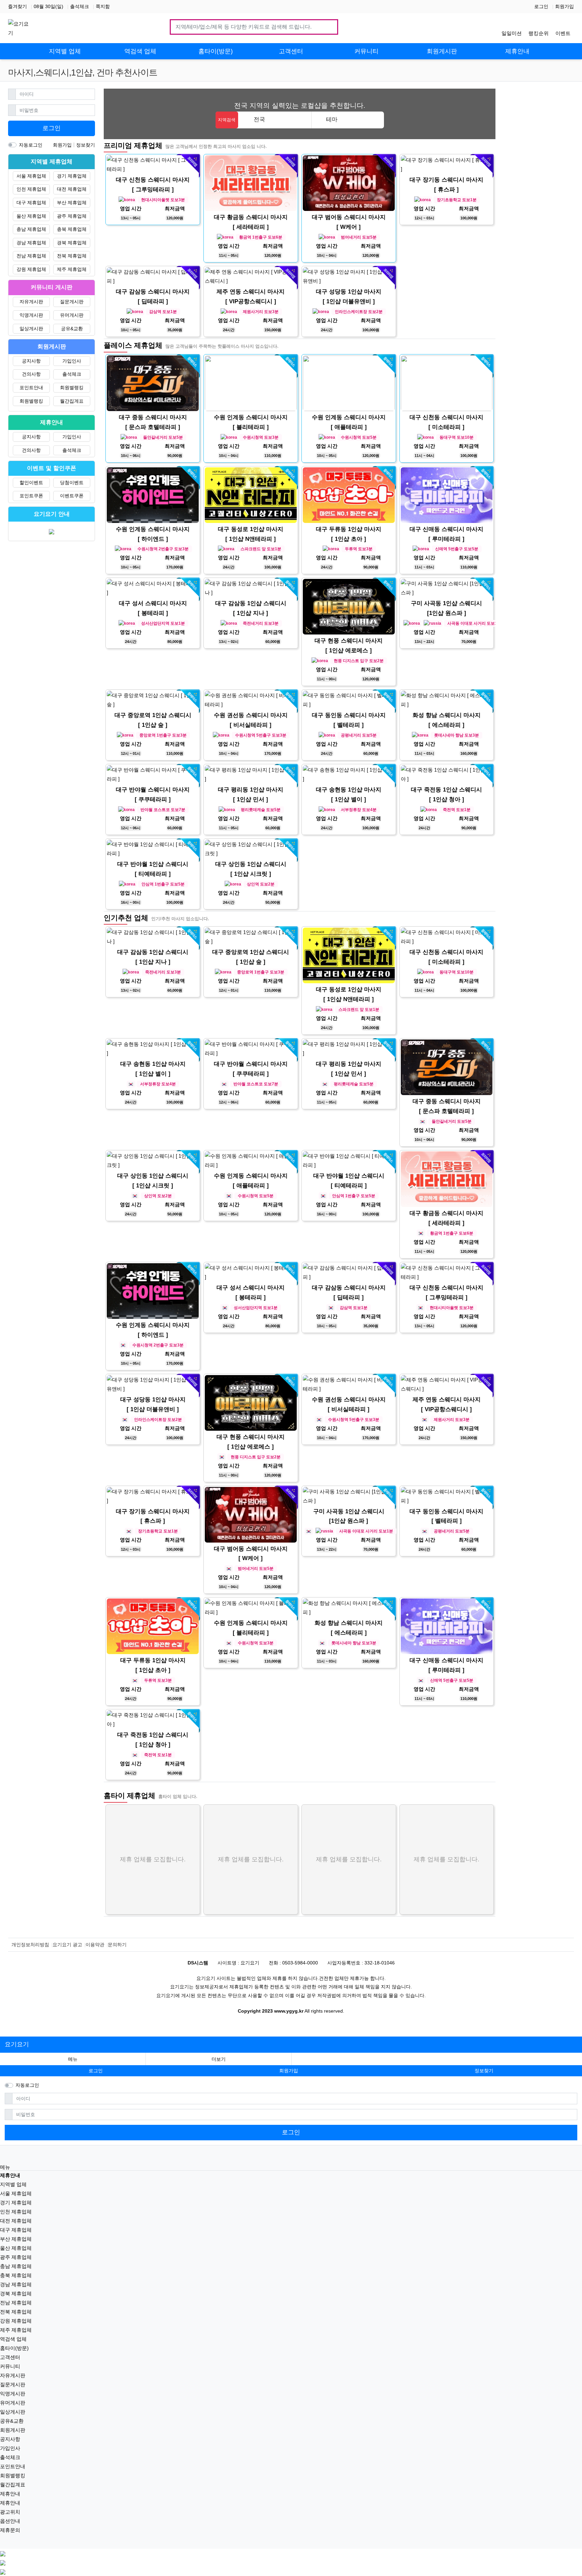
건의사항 (31, 374)
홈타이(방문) (14, 2348)
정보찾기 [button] (484, 2071)
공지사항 (31, 361)
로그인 (541, 6)
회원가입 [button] (289, 2071)
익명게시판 (31, 315)
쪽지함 (103, 6)
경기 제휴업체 (72, 176)
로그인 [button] (96, 2071)
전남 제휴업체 (31, 256)
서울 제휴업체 (31, 176)
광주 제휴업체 (72, 216)
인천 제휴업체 (31, 189)
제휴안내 (10, 2494)
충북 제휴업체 (72, 229)
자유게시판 (31, 302)
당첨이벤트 (72, 483)
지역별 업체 (13, 2184)
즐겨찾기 (18, 6)
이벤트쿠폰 (72, 496)
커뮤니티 (10, 2366)
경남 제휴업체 (31, 243)
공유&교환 (72, 329)
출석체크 (79, 6)
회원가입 (564, 6)
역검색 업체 (13, 2339)
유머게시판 (72, 315)
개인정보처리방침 (30, 1945)
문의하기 (117, 1945)
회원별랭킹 (72, 387)
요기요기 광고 (67, 1945)
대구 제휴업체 (31, 203)
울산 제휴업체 (31, 216)
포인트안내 (31, 387)
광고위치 (10, 2512)
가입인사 (72, 361)
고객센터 (10, 2357)
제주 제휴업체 (72, 269)
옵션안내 (10, 2521)
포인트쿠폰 (31, 496)
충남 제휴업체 (31, 229)
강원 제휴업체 (31, 269)
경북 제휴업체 (72, 243)
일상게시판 (31, 329)
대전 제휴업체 (72, 189)
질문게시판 (72, 302)
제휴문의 (10, 2530)
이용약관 (95, 1945)
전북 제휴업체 (72, 256)
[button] (219, 2059)
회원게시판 (13, 2430)
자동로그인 (31, 145)
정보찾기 (86, 145)
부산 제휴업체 (72, 203)
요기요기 (17, 2044)
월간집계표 (72, 401)
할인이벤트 (31, 483)
